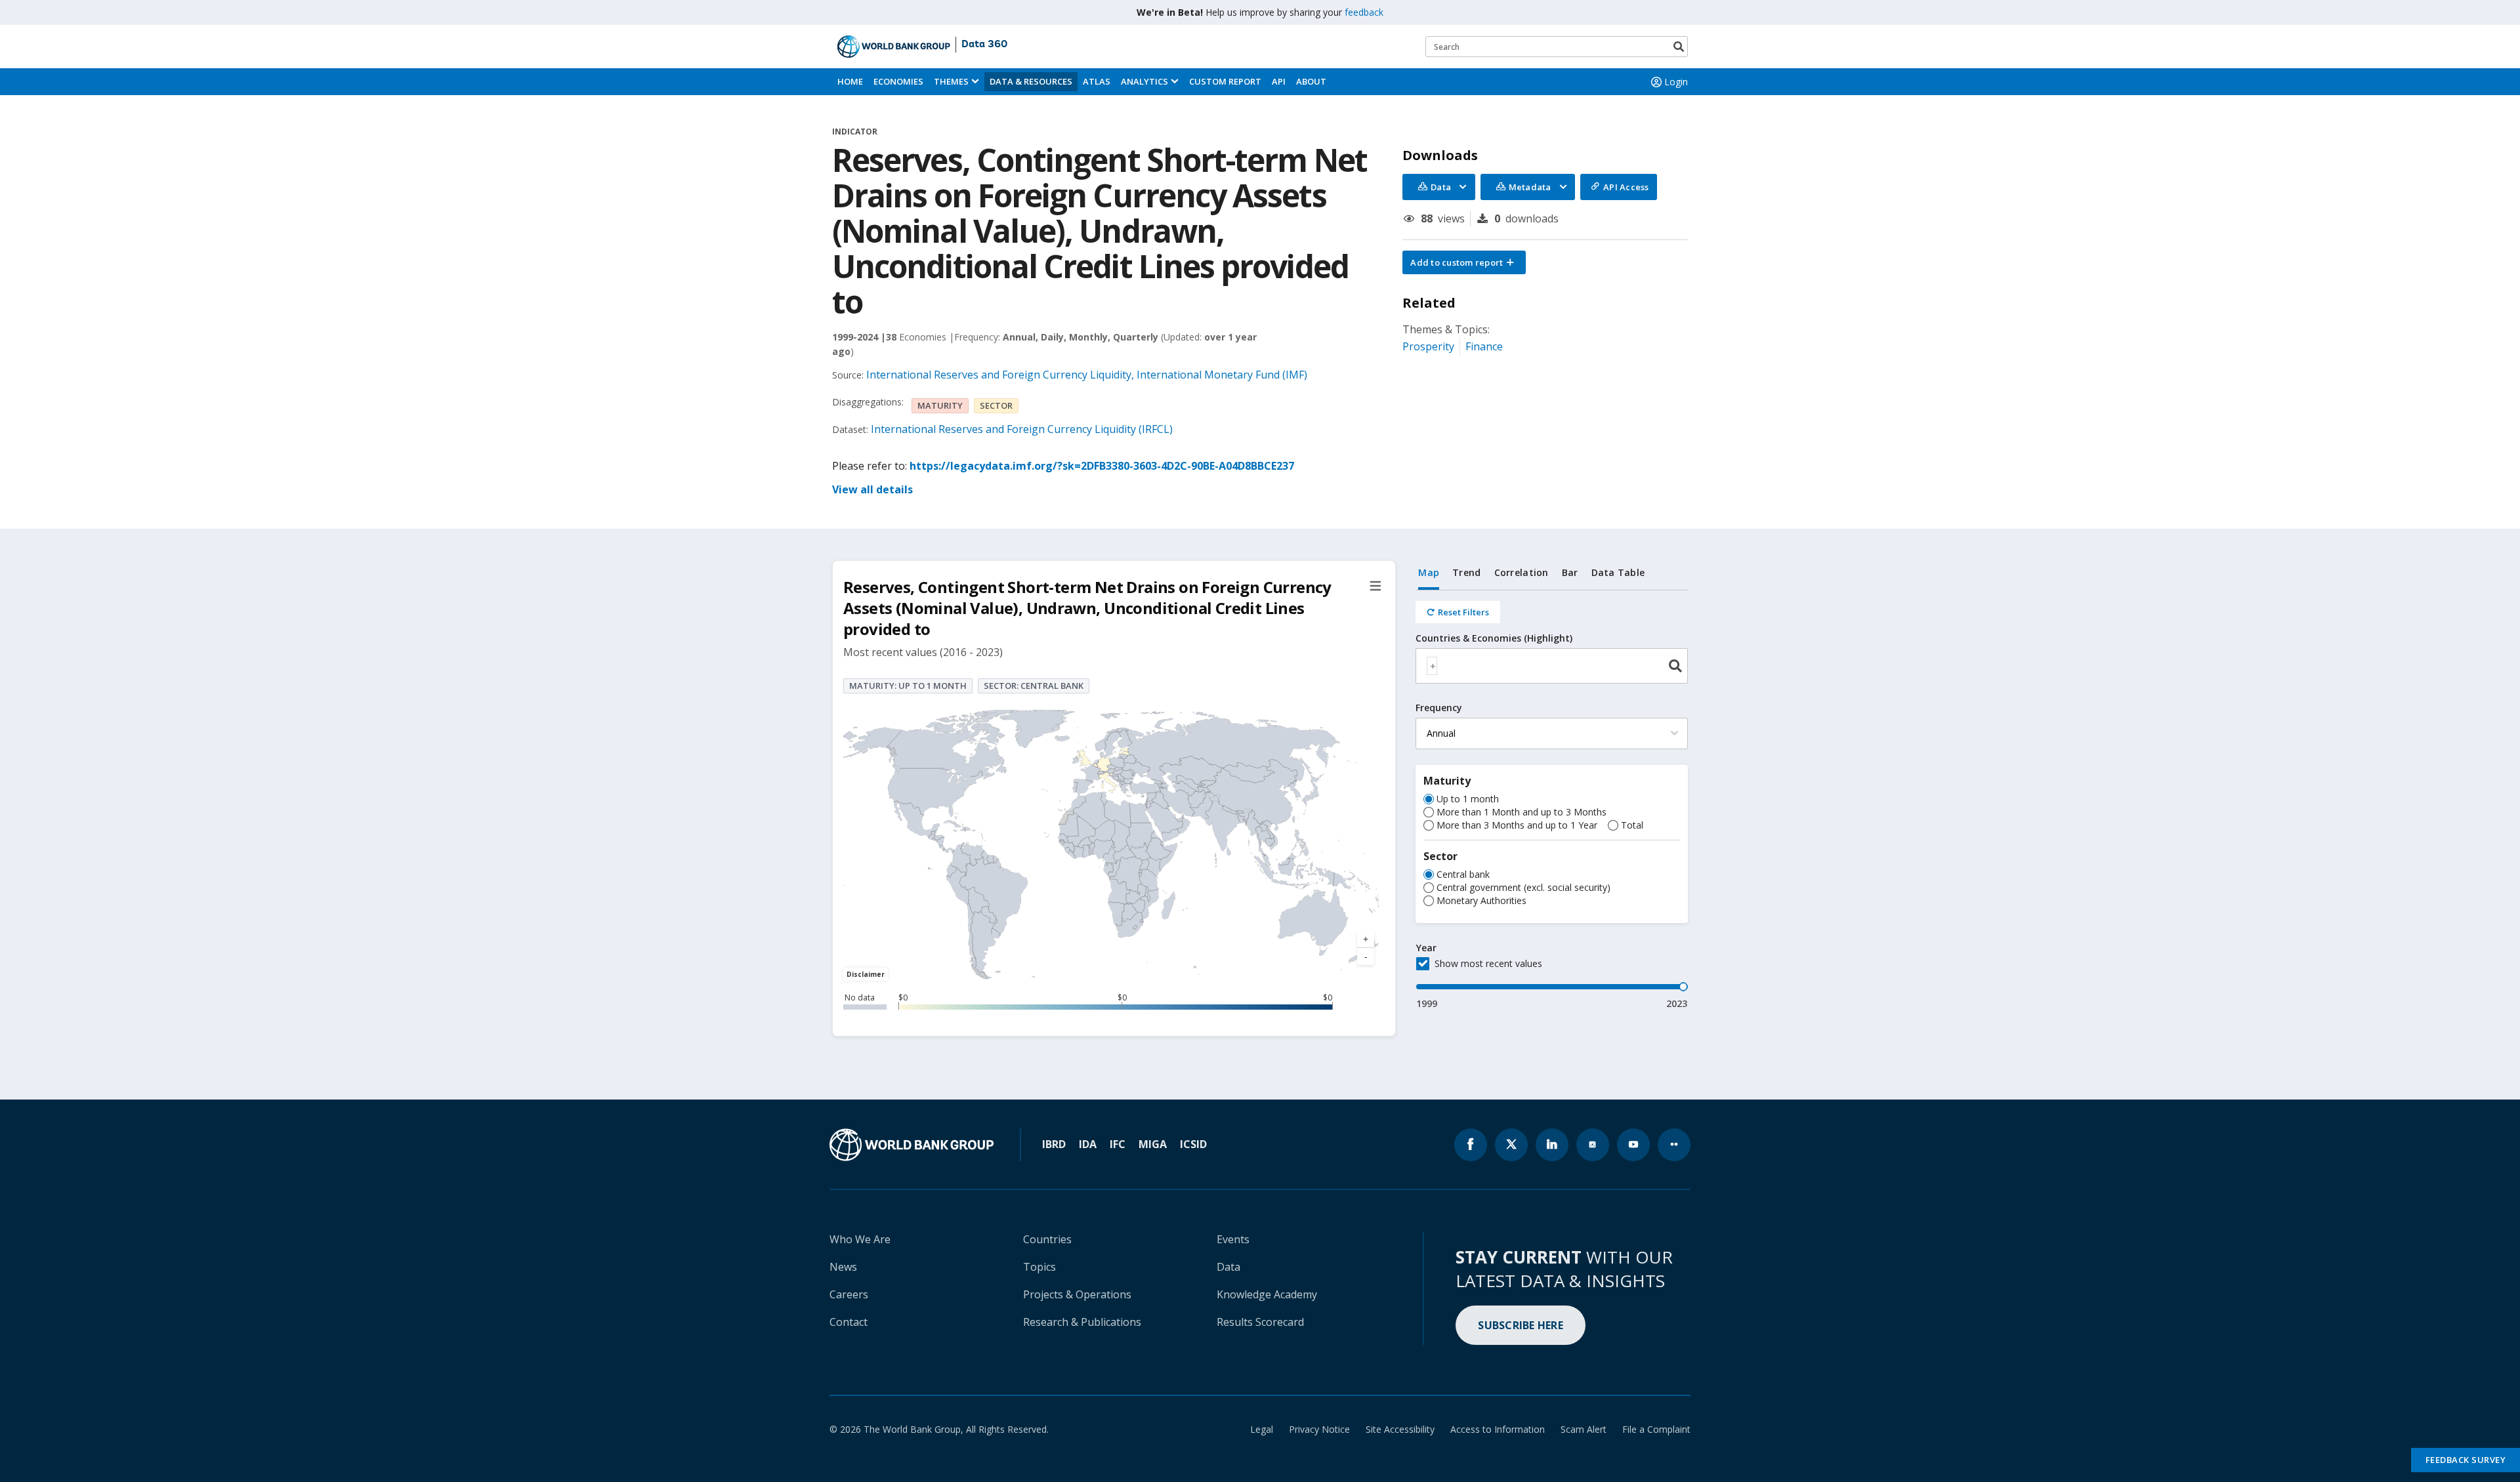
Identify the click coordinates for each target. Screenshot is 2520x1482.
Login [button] (1676, 82)
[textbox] (1432, 666)
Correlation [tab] (1522, 572)
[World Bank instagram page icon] (1593, 1145)
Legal (1262, 1429)
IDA (1088, 1144)
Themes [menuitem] (951, 81)
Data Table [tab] (1618, 572)
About (1311, 81)
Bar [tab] (1570, 572)
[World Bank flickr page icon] (1674, 1145)
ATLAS (1097, 81)
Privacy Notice (1319, 1429)
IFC (1118, 1144)
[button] (1464, 262)
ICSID (1193, 1144)
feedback (1364, 12)
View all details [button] (872, 489)
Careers (849, 1294)
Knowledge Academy (1267, 1294)
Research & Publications (1082, 1322)
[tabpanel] (1552, 800)
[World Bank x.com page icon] (1511, 1145)
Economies (898, 81)
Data (1228, 1267)
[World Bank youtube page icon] (1633, 1145)
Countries (1047, 1239)
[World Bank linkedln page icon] (1552, 1145)
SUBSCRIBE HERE (1521, 1325)
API (1279, 81)
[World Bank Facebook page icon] (1471, 1145)
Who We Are (860, 1239)
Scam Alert (1584, 1429)
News (843, 1267)
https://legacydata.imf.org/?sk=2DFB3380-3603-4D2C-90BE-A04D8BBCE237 (1102, 466)
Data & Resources (1031, 81)
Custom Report (1225, 81)
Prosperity (1428, 346)
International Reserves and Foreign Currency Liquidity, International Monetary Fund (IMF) (1087, 375)
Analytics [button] (1144, 81)
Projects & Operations (1077, 1294)
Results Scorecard (1260, 1322)
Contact (849, 1322)
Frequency (1439, 708)
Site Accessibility (1400, 1429)
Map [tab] (1429, 572)
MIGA (1153, 1144)
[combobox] (1552, 666)
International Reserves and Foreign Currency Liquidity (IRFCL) (1022, 429)
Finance (1484, 346)
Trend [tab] (1466, 572)
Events (1233, 1239)
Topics (1039, 1267)
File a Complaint (1656, 1429)
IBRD (1054, 1144)
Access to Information (1498, 1429)
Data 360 (984, 45)
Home (850, 81)
